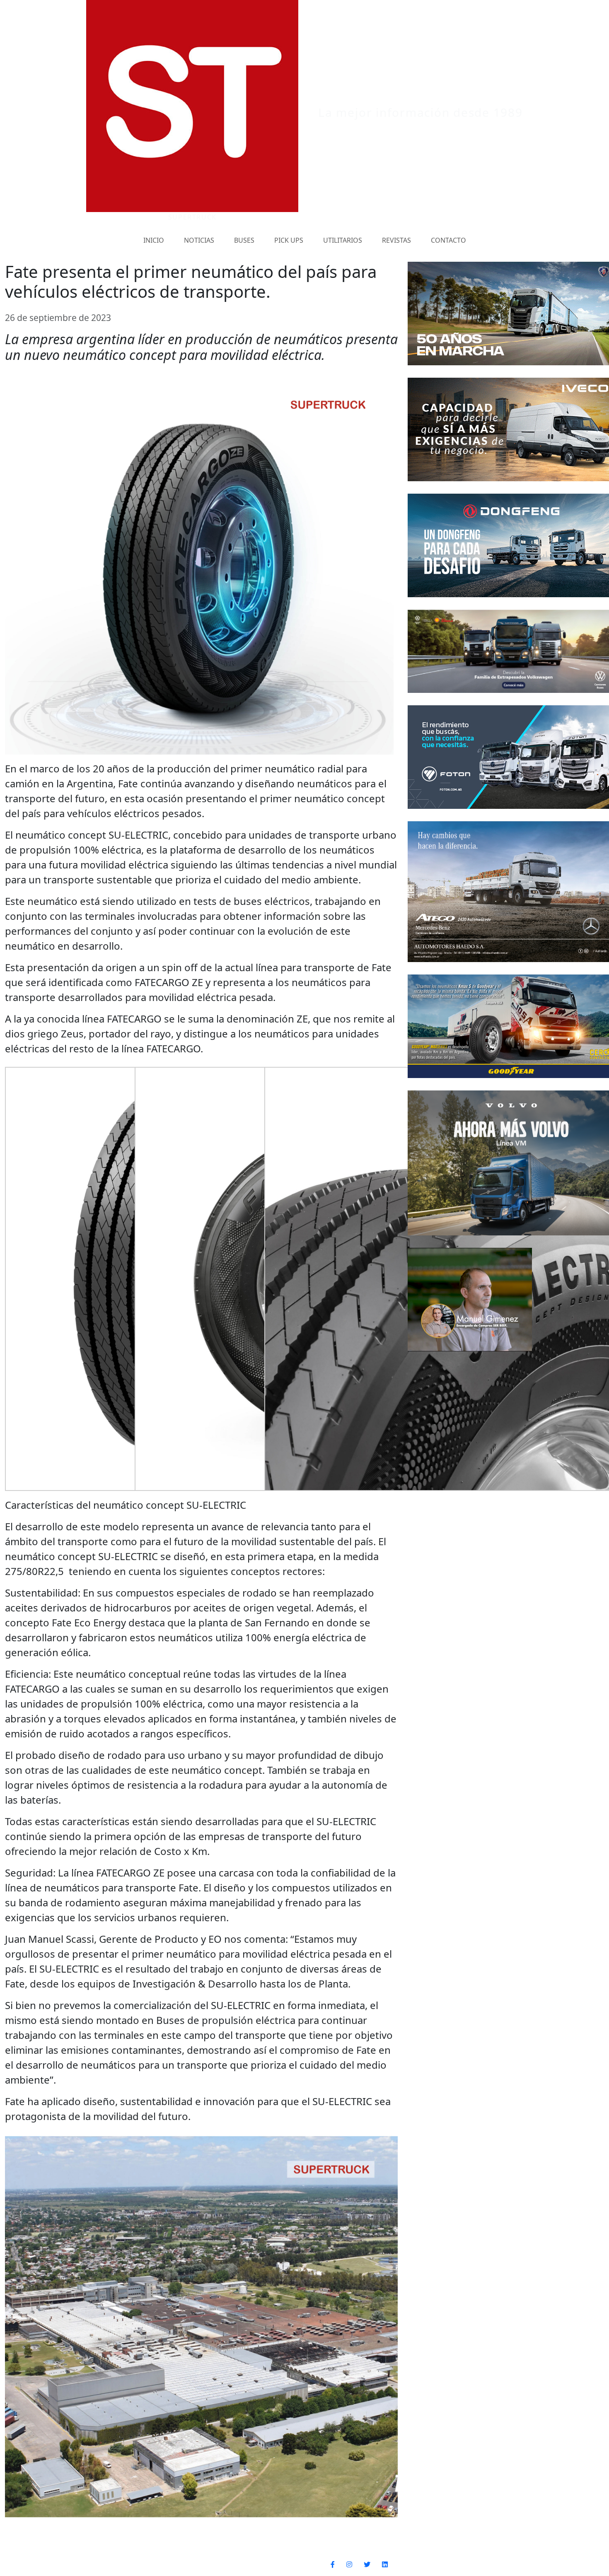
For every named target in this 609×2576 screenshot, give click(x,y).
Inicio (154, 240)
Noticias (199, 240)
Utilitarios (343, 240)
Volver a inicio (540, 2564)
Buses (244, 240)
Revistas (396, 240)
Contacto (448, 240)
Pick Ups (289, 240)
